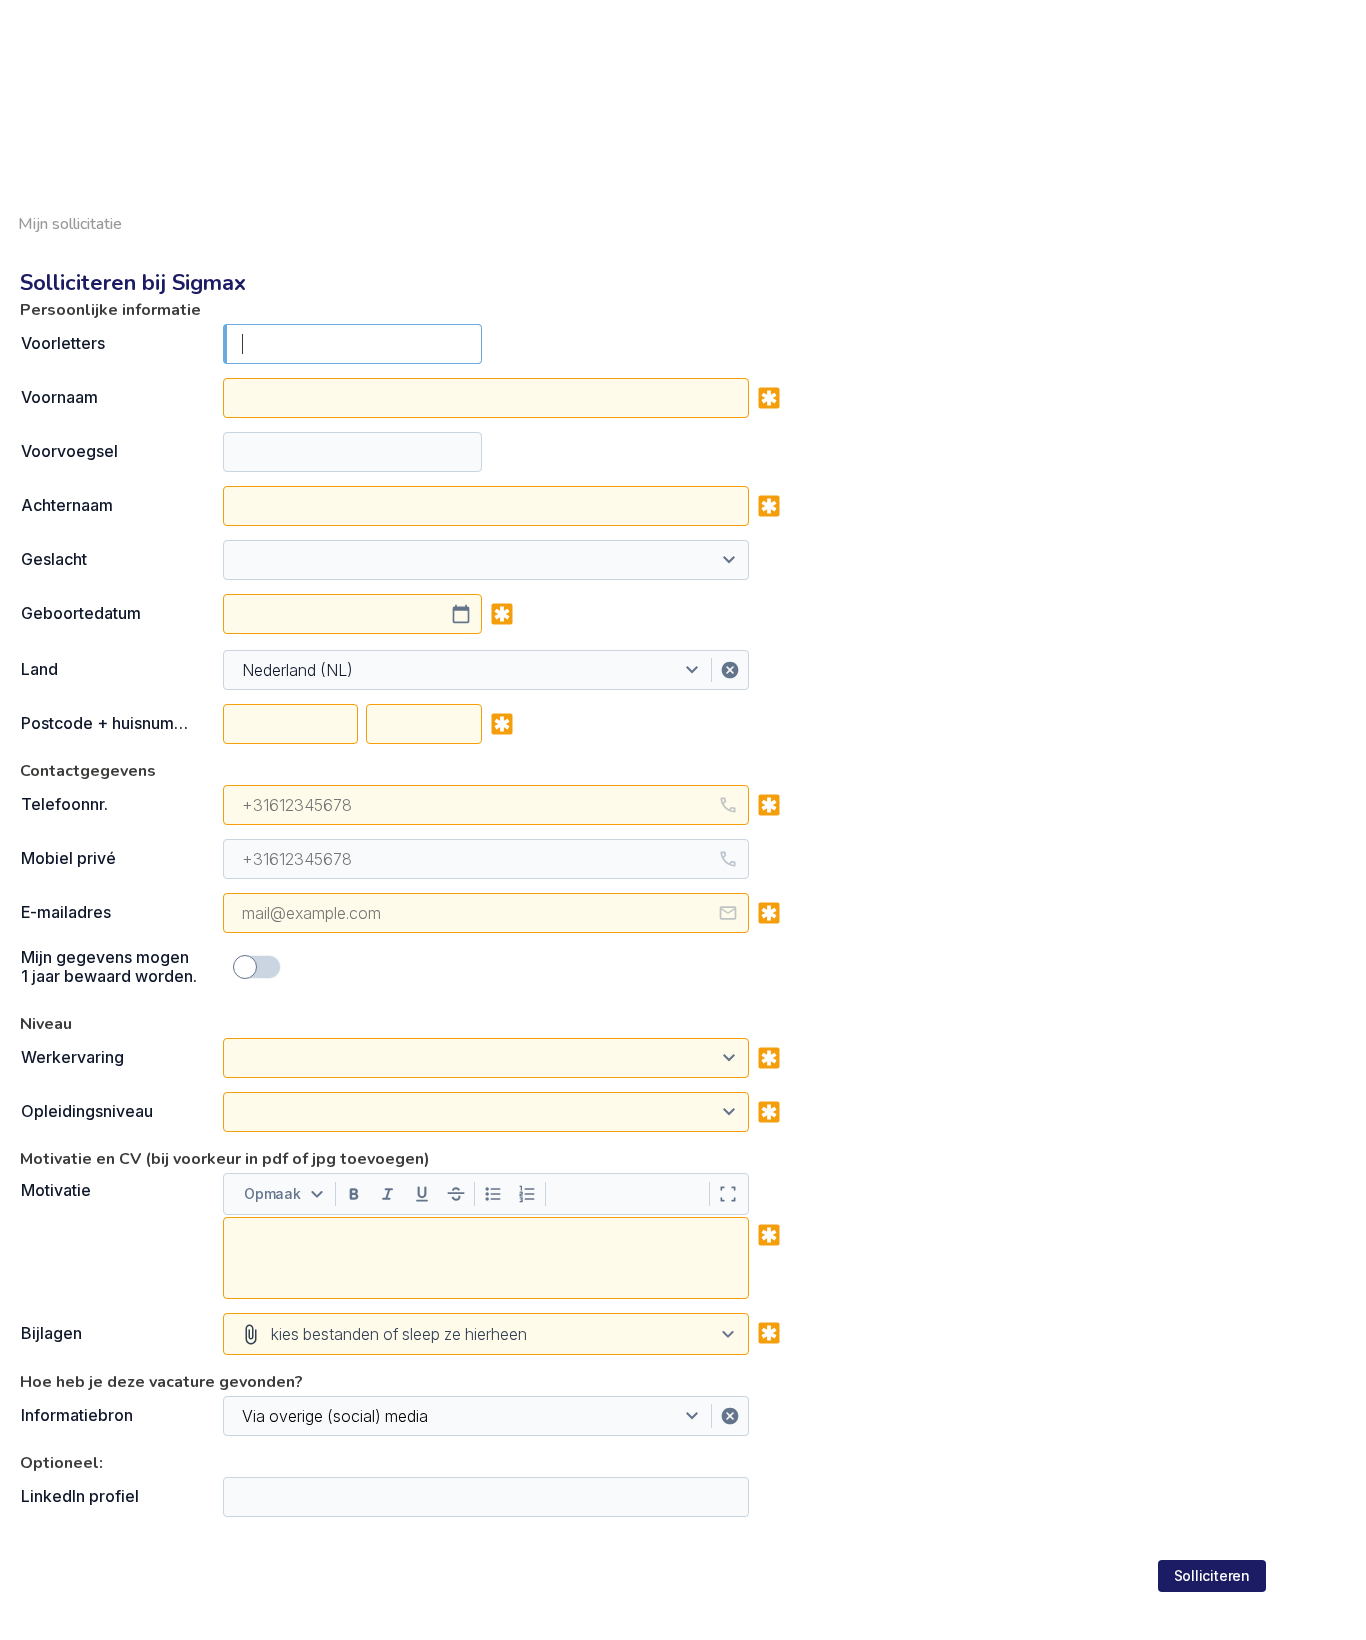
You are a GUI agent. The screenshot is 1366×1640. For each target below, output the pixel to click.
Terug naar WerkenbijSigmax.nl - (1167, 11)
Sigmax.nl (1323, 11)
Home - (1018, 11)
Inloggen (1336, 33)
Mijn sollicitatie (70, 224)
